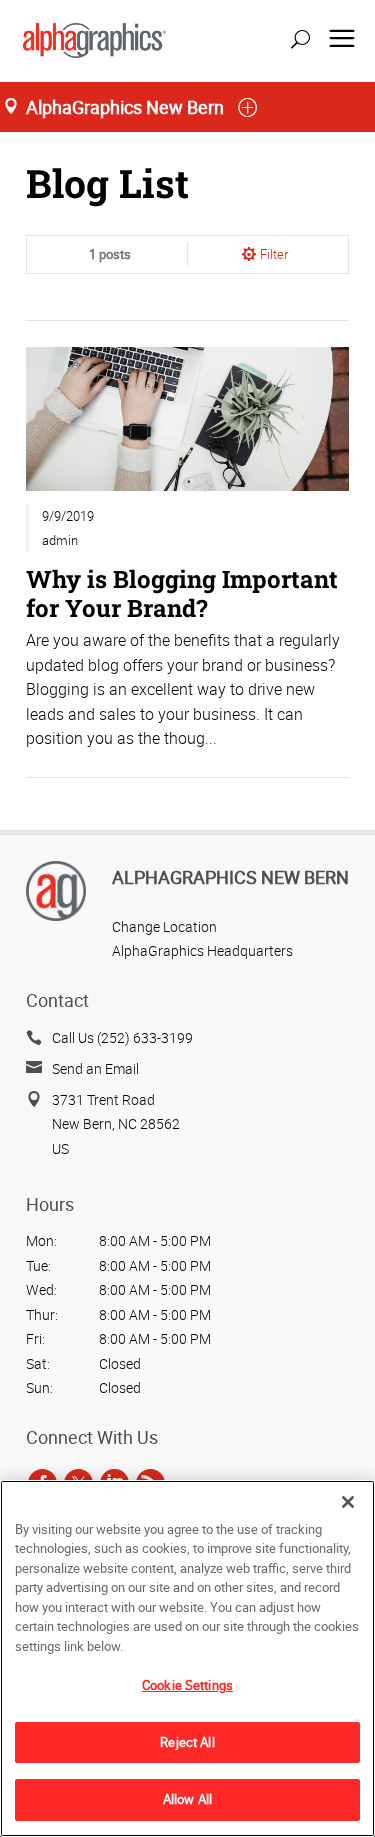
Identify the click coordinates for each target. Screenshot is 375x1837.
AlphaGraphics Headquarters (202, 950)
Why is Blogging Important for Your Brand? (182, 592)
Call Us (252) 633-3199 (122, 1037)
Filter (274, 254)
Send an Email (95, 1068)
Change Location (164, 926)
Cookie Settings (187, 1685)
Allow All (187, 1799)
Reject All (187, 1742)
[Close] (348, 1502)
